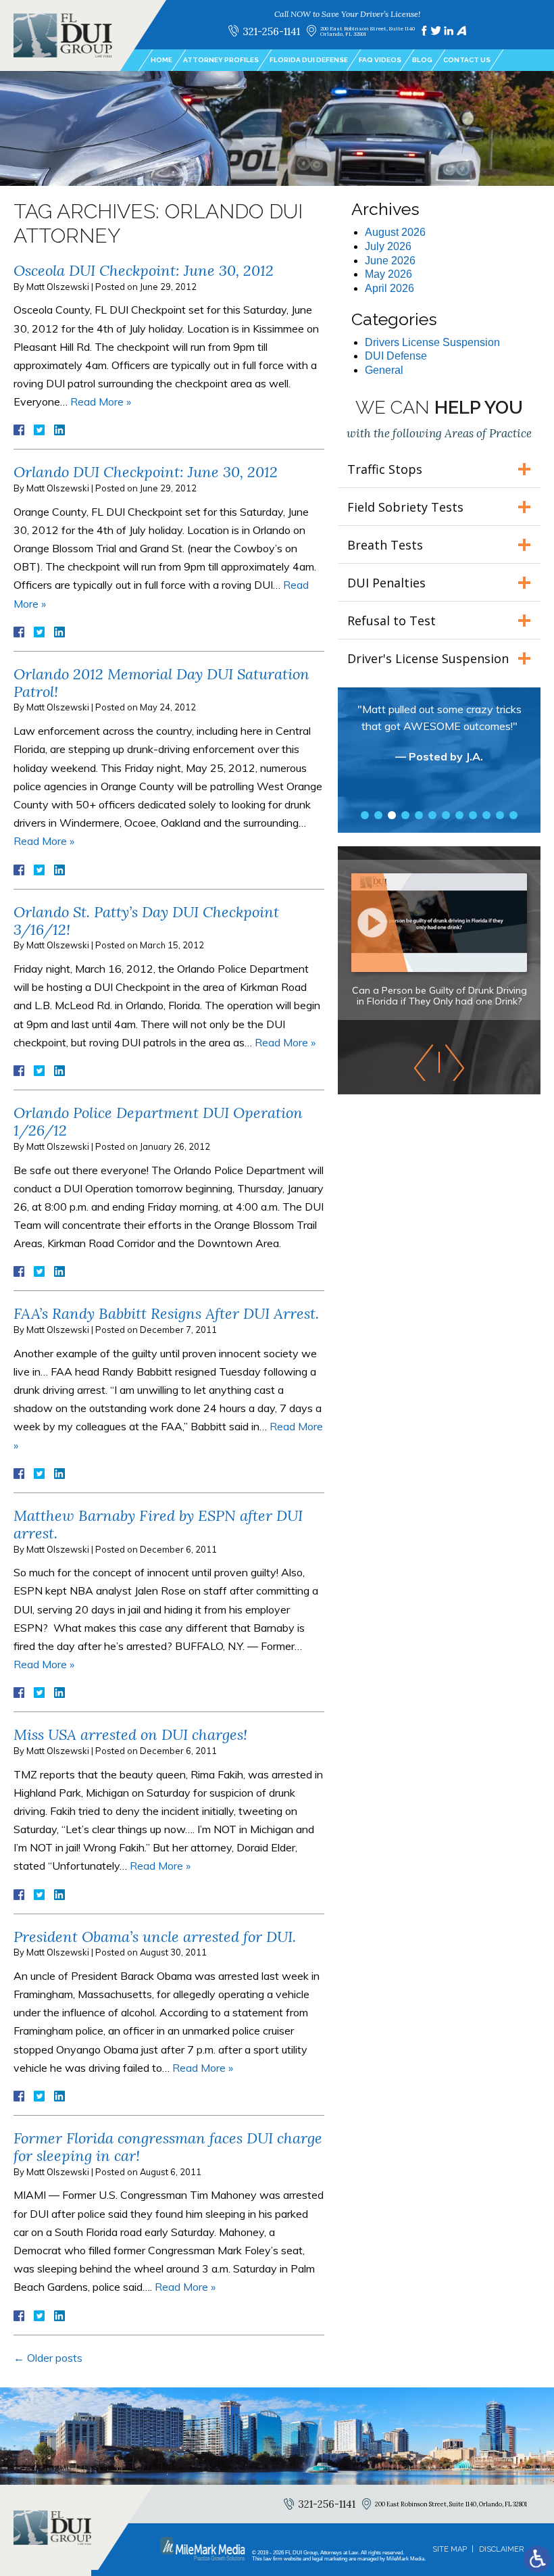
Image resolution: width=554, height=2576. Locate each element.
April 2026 (389, 288)
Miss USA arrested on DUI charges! (130, 1734)
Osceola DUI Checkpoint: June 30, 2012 (144, 270)
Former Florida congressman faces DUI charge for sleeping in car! (168, 2147)
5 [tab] (419, 815)
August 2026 (395, 232)
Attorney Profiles (221, 60)
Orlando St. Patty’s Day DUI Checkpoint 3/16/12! (146, 921)
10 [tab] (486, 815)
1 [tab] (365, 815)
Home (161, 60)
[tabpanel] (439, 739)
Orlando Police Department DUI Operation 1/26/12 (158, 1121)
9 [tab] (473, 815)
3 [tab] (392, 815)
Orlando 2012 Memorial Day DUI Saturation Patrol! (161, 683)
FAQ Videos (380, 60)
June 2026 (390, 261)
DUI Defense (396, 356)
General (384, 370)
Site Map (450, 2549)
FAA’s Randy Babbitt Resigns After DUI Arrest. (166, 1313)
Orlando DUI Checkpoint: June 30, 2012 (146, 472)
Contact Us (467, 60)
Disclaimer (501, 2549)
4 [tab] (405, 815)
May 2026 (388, 274)
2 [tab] (378, 815)
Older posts (48, 2358)
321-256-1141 (271, 31)
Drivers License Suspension (432, 342)
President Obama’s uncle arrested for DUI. (155, 1937)
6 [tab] (432, 815)
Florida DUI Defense (309, 60)
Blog (422, 60)
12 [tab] (513, 815)
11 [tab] (500, 815)
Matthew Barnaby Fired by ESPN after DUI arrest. (158, 1524)
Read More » (101, 402)
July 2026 (388, 246)
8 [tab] (459, 815)
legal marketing (330, 2559)
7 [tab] (446, 815)
